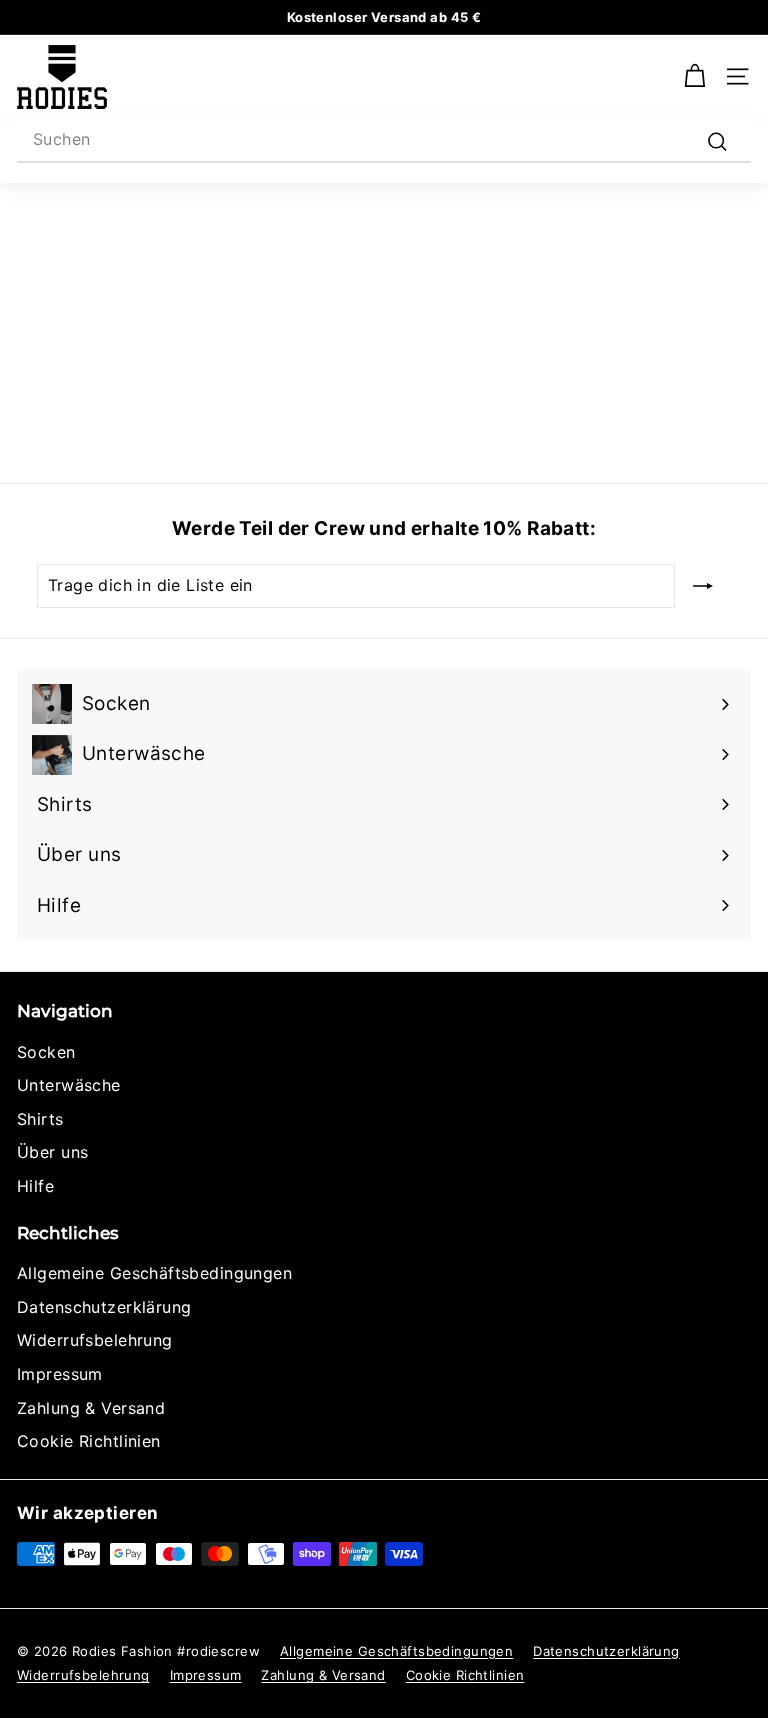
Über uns (52, 1152)
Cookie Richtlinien (89, 1441)
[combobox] (384, 141)
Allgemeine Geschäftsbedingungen (154, 1273)
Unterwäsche (69, 1085)
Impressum (60, 1374)
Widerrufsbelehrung (95, 1340)
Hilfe (35, 1186)
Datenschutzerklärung (104, 1307)
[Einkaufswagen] (694, 76)
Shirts (40, 1119)
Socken (46, 1052)
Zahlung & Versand (91, 1408)
